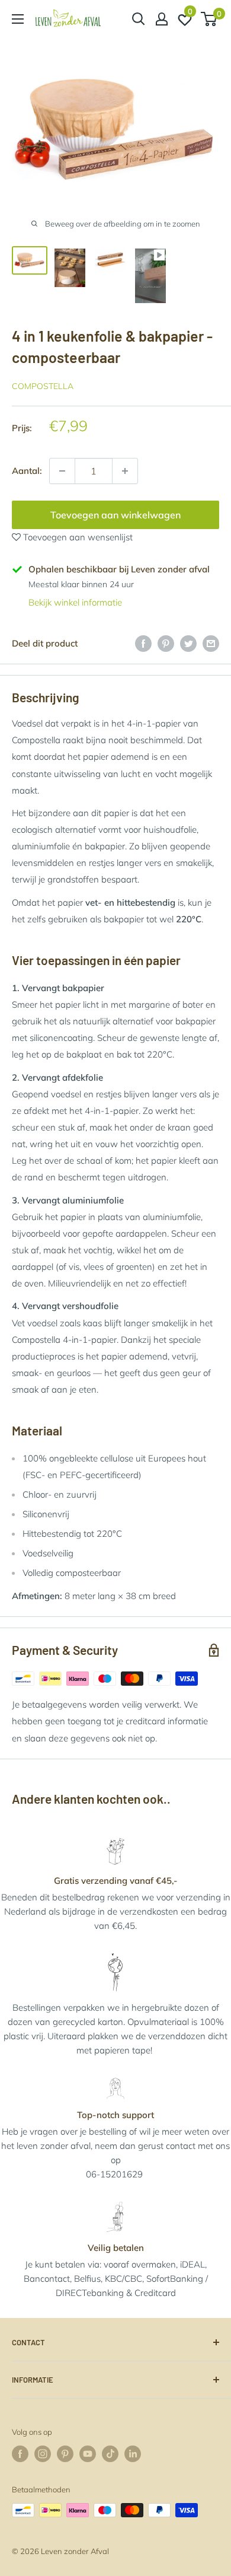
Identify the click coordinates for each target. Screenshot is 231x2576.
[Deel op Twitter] (188, 643)
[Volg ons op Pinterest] (65, 2454)
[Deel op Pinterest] (166, 643)
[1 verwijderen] (125, 471)
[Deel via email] (211, 643)
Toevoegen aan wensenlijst (77, 537)
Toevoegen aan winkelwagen (115, 515)
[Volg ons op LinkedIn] (133, 2454)
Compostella (43, 386)
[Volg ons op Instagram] (43, 2454)
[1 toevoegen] (62, 471)
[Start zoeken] (139, 19)
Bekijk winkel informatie (75, 602)
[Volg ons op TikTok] (110, 2454)
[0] (209, 19)
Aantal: (27, 471)
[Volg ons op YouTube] (88, 2454)
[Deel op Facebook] (143, 643)
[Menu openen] (18, 19)
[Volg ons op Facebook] (20, 2454)
